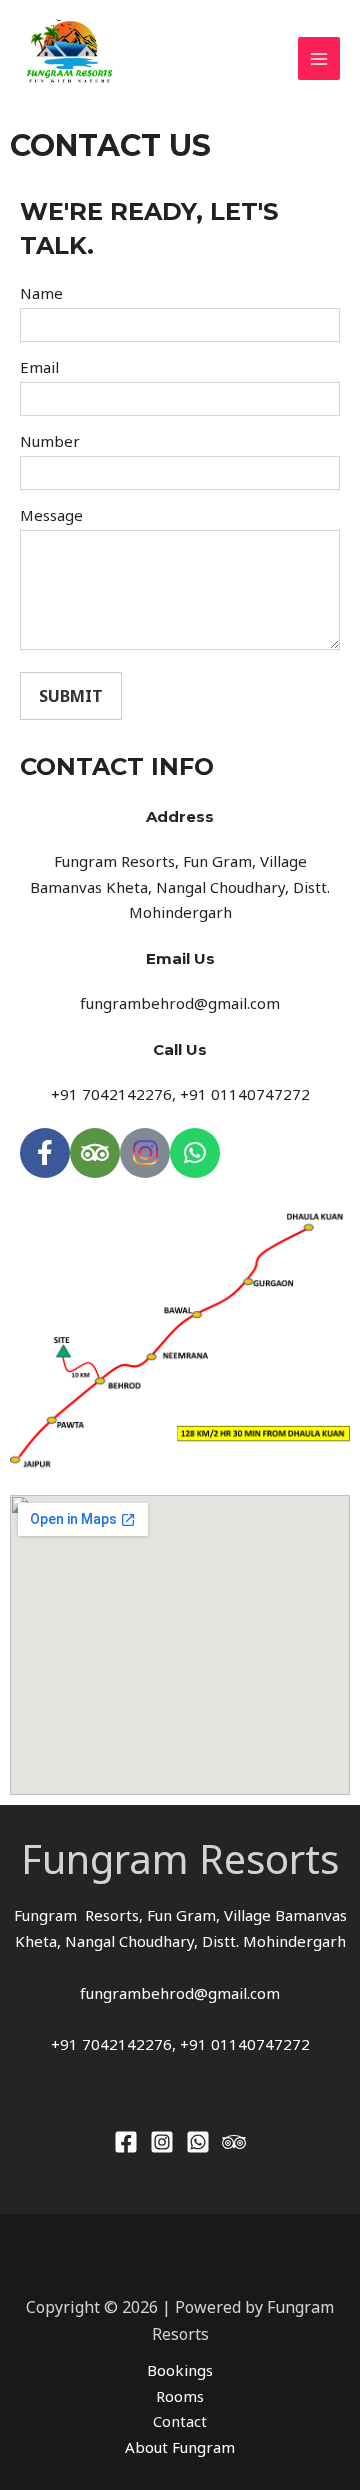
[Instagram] (162, 2142)
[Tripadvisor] (95, 1153)
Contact (180, 2421)
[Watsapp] (198, 2142)
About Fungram (180, 2447)
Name (41, 293)
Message (51, 515)
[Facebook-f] (45, 1153)
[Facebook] (126, 2142)
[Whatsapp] (195, 1153)
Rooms (180, 2396)
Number (50, 441)
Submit (71, 696)
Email (39, 367)
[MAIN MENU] (319, 58)
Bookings (180, 2370)
